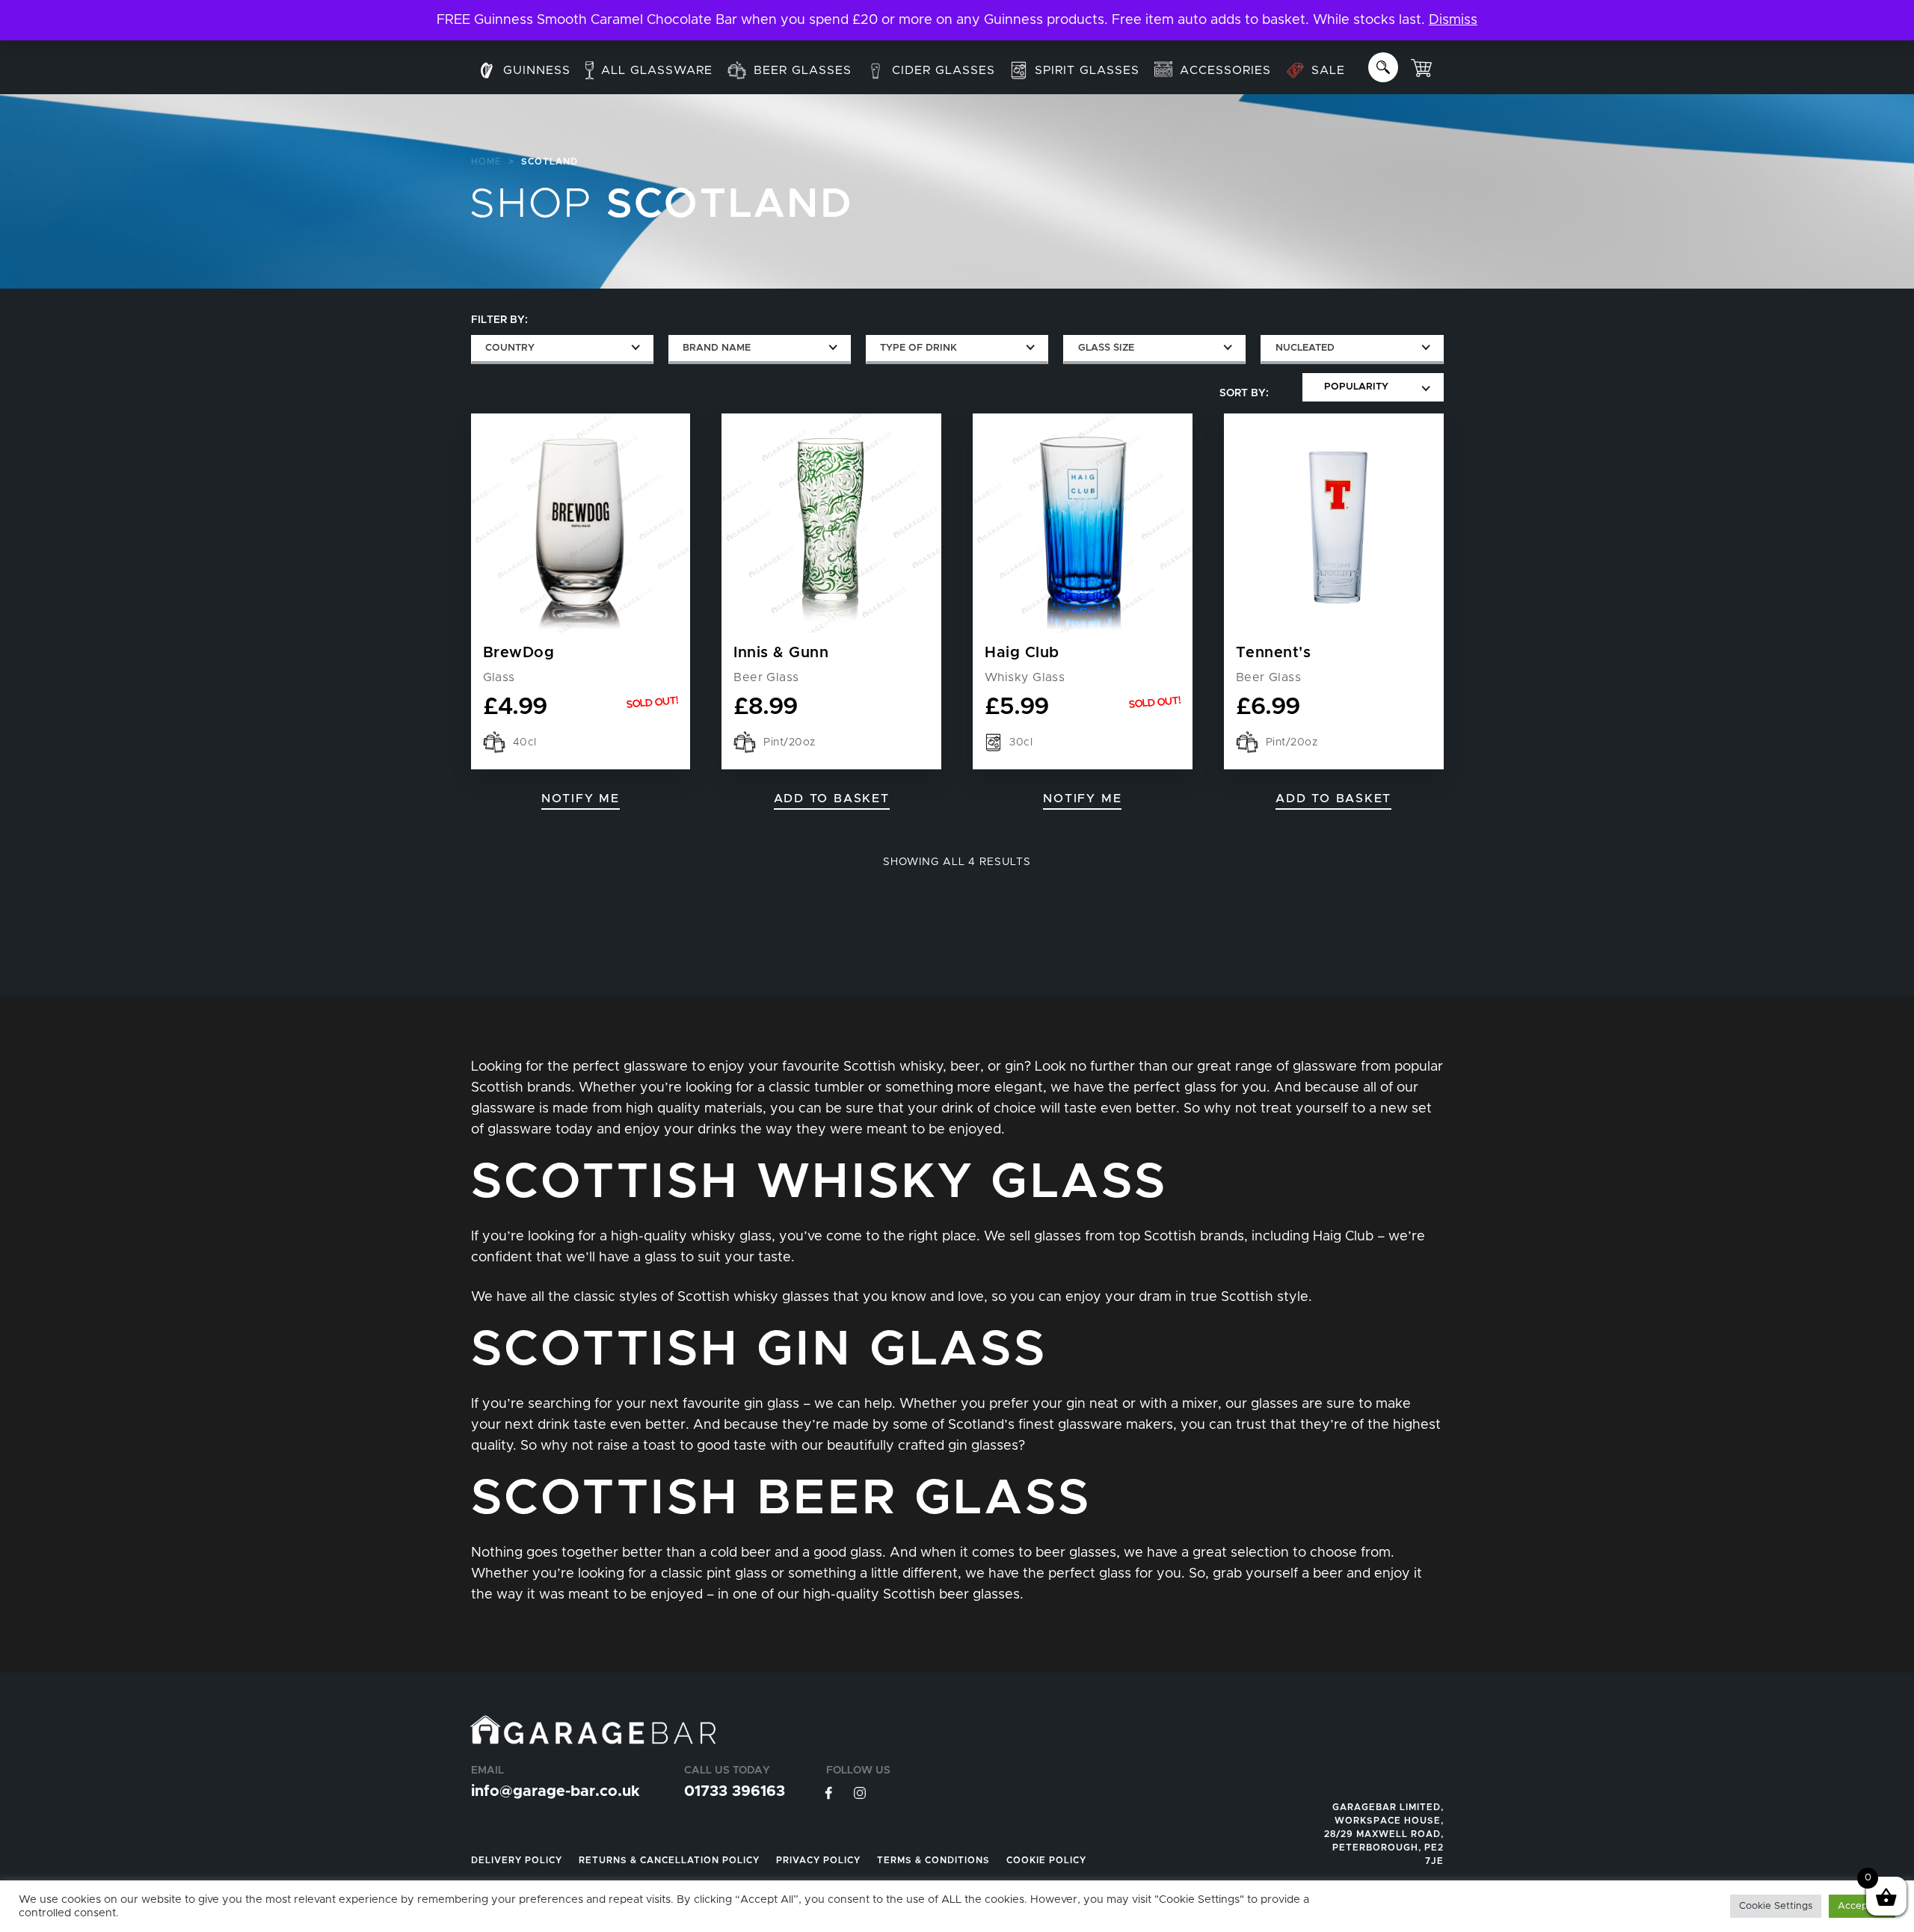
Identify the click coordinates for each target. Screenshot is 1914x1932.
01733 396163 (735, 1791)
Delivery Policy (517, 1860)
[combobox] (562, 350)
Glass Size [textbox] (1106, 348)
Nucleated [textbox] (1305, 348)
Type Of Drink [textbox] (918, 348)
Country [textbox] (510, 348)
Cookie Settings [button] (1776, 1906)
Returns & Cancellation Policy (669, 1860)
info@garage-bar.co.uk (555, 1791)
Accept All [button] (1862, 1906)
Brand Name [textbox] (717, 348)
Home (486, 161)
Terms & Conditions (933, 1860)
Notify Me (581, 799)
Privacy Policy (818, 1860)
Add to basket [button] (832, 799)
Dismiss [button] (1453, 20)
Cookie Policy (1046, 1860)
